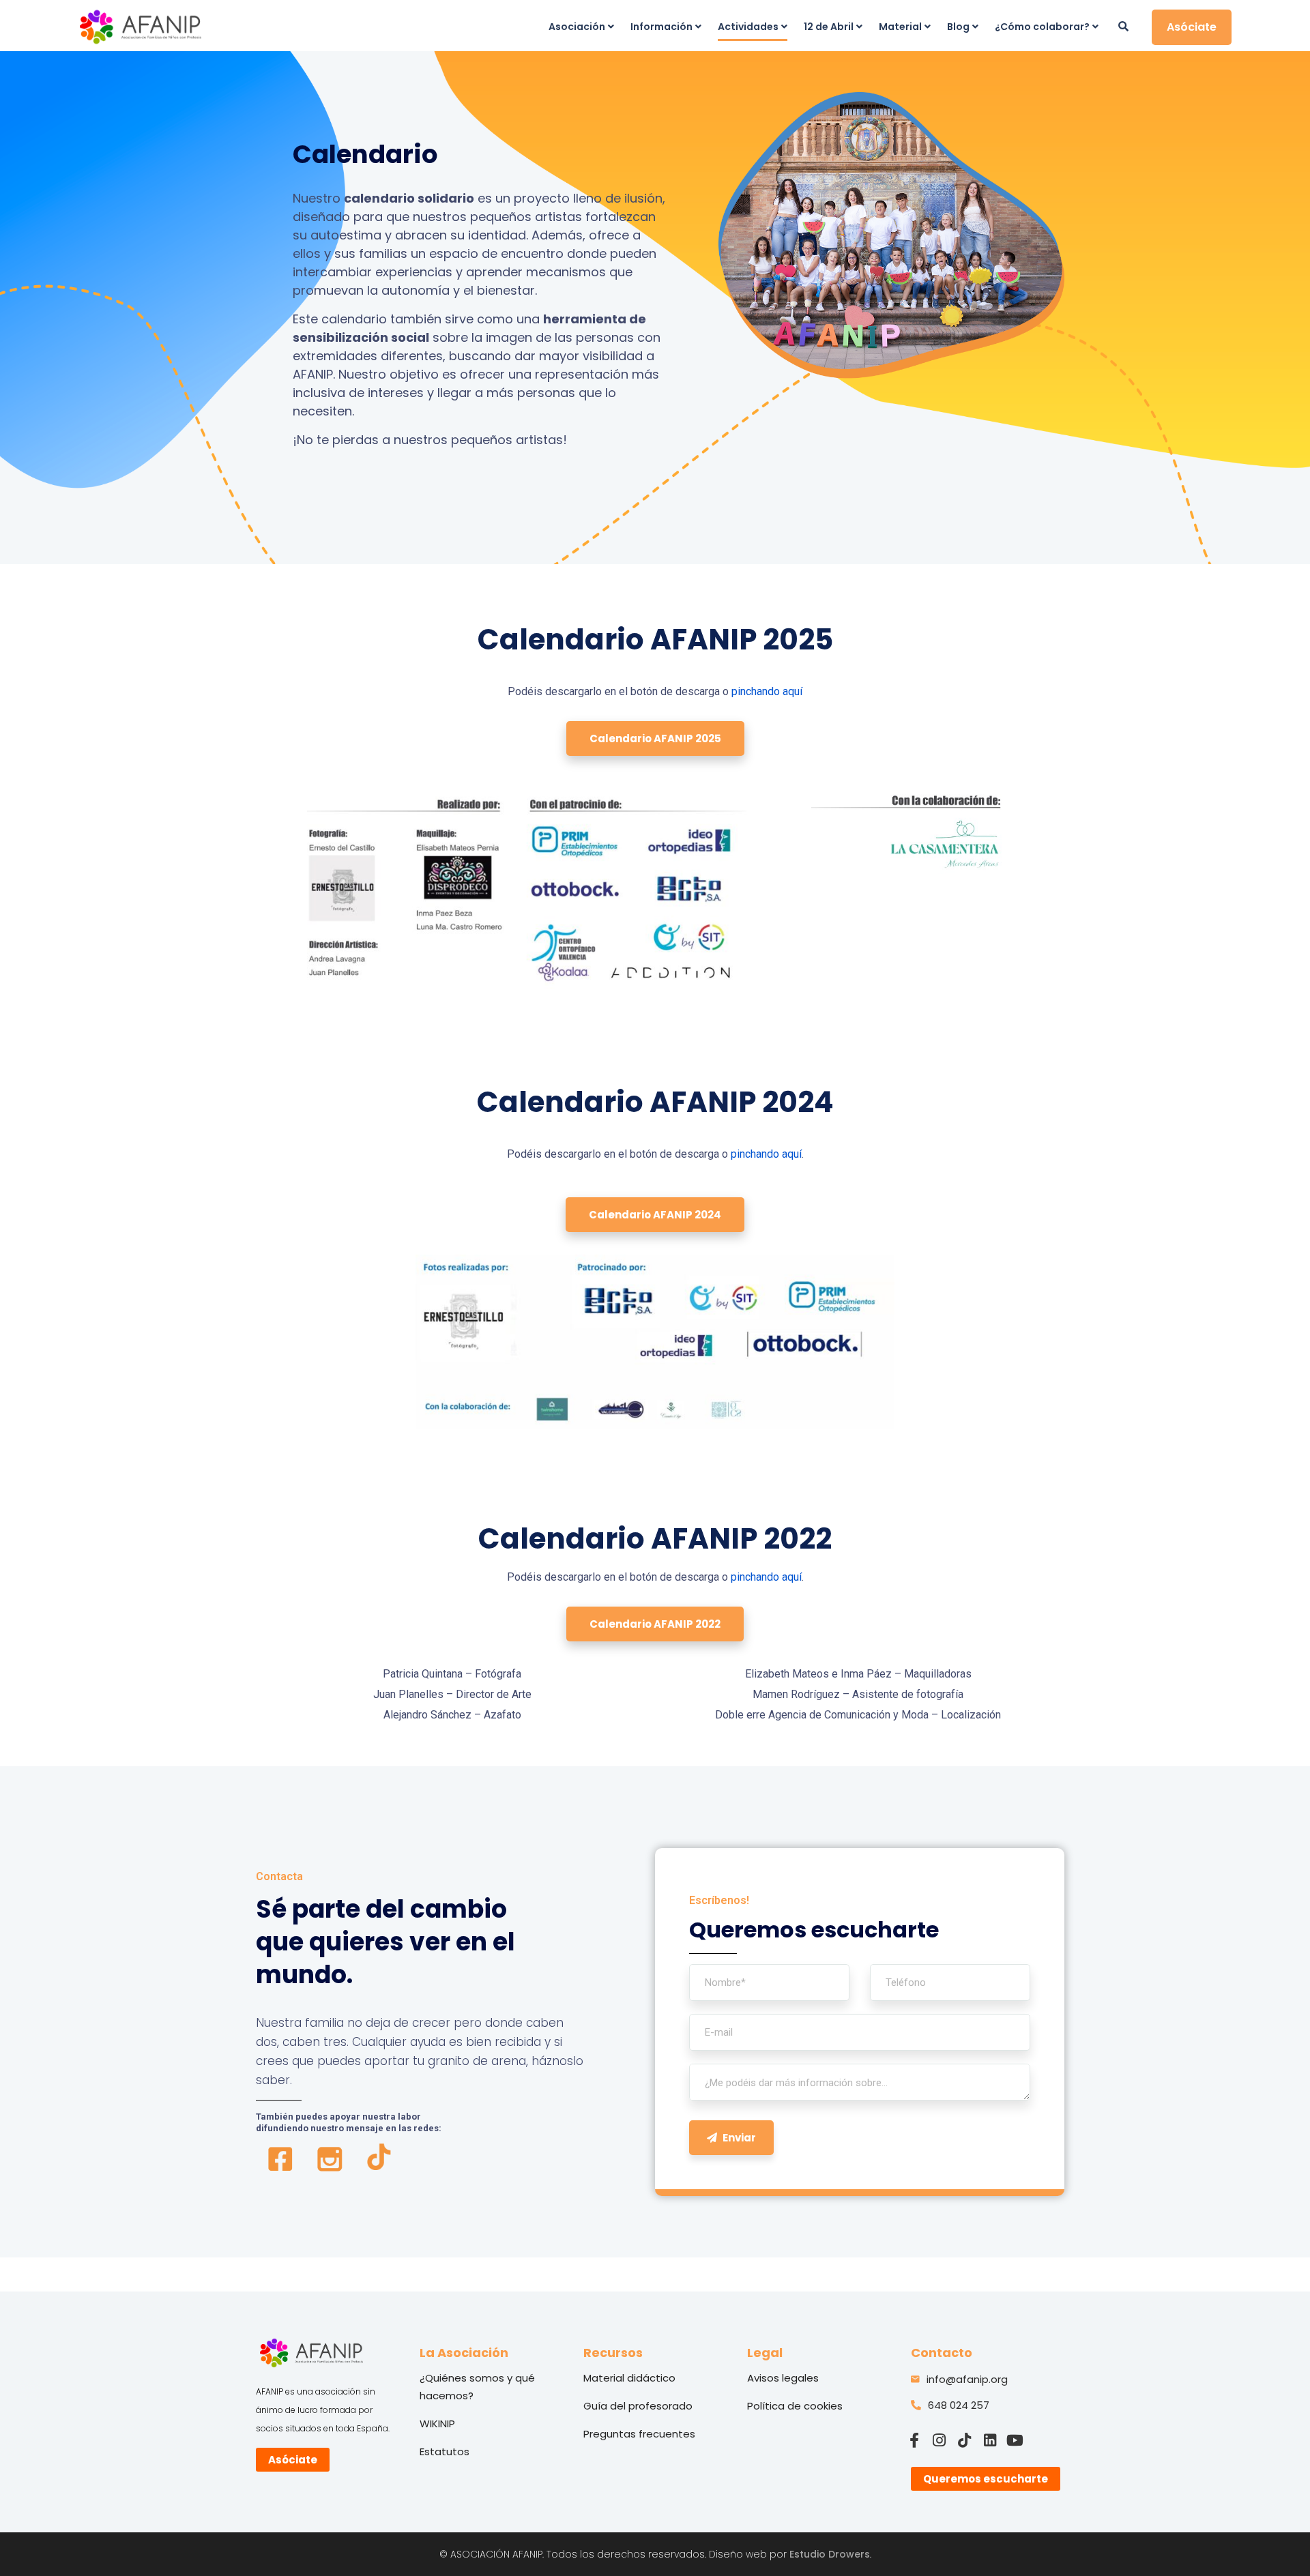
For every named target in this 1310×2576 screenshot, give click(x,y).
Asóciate (1192, 27)
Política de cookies (795, 2406)
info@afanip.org (967, 2379)
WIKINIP (437, 2424)
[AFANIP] (141, 27)
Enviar (739, 2138)
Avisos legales (783, 2378)
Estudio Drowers (830, 2554)
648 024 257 (959, 2405)
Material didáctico (629, 2378)
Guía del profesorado (638, 2406)
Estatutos (445, 2451)
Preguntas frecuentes (639, 2434)
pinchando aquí (767, 691)
